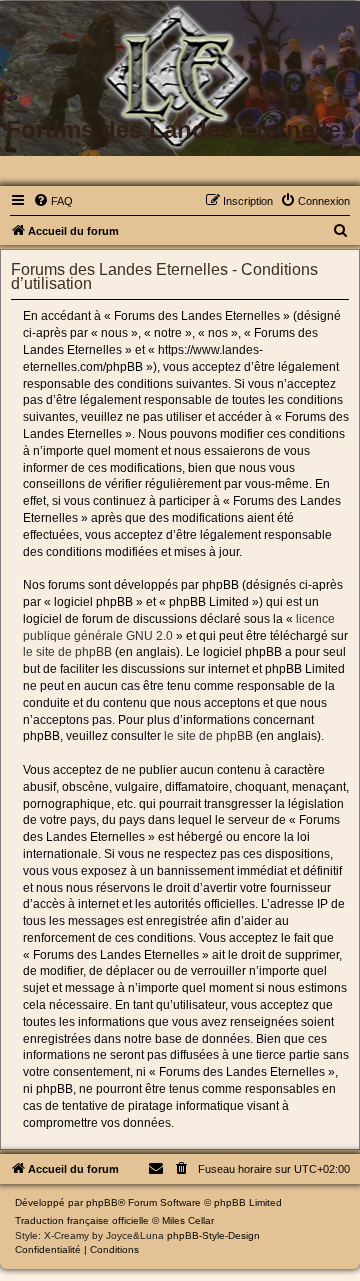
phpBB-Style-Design (213, 1235)
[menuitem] (53, 201)
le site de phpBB (67, 652)
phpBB (102, 1202)
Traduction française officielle (82, 1220)
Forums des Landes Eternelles (180, 129)
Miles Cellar (188, 1220)
